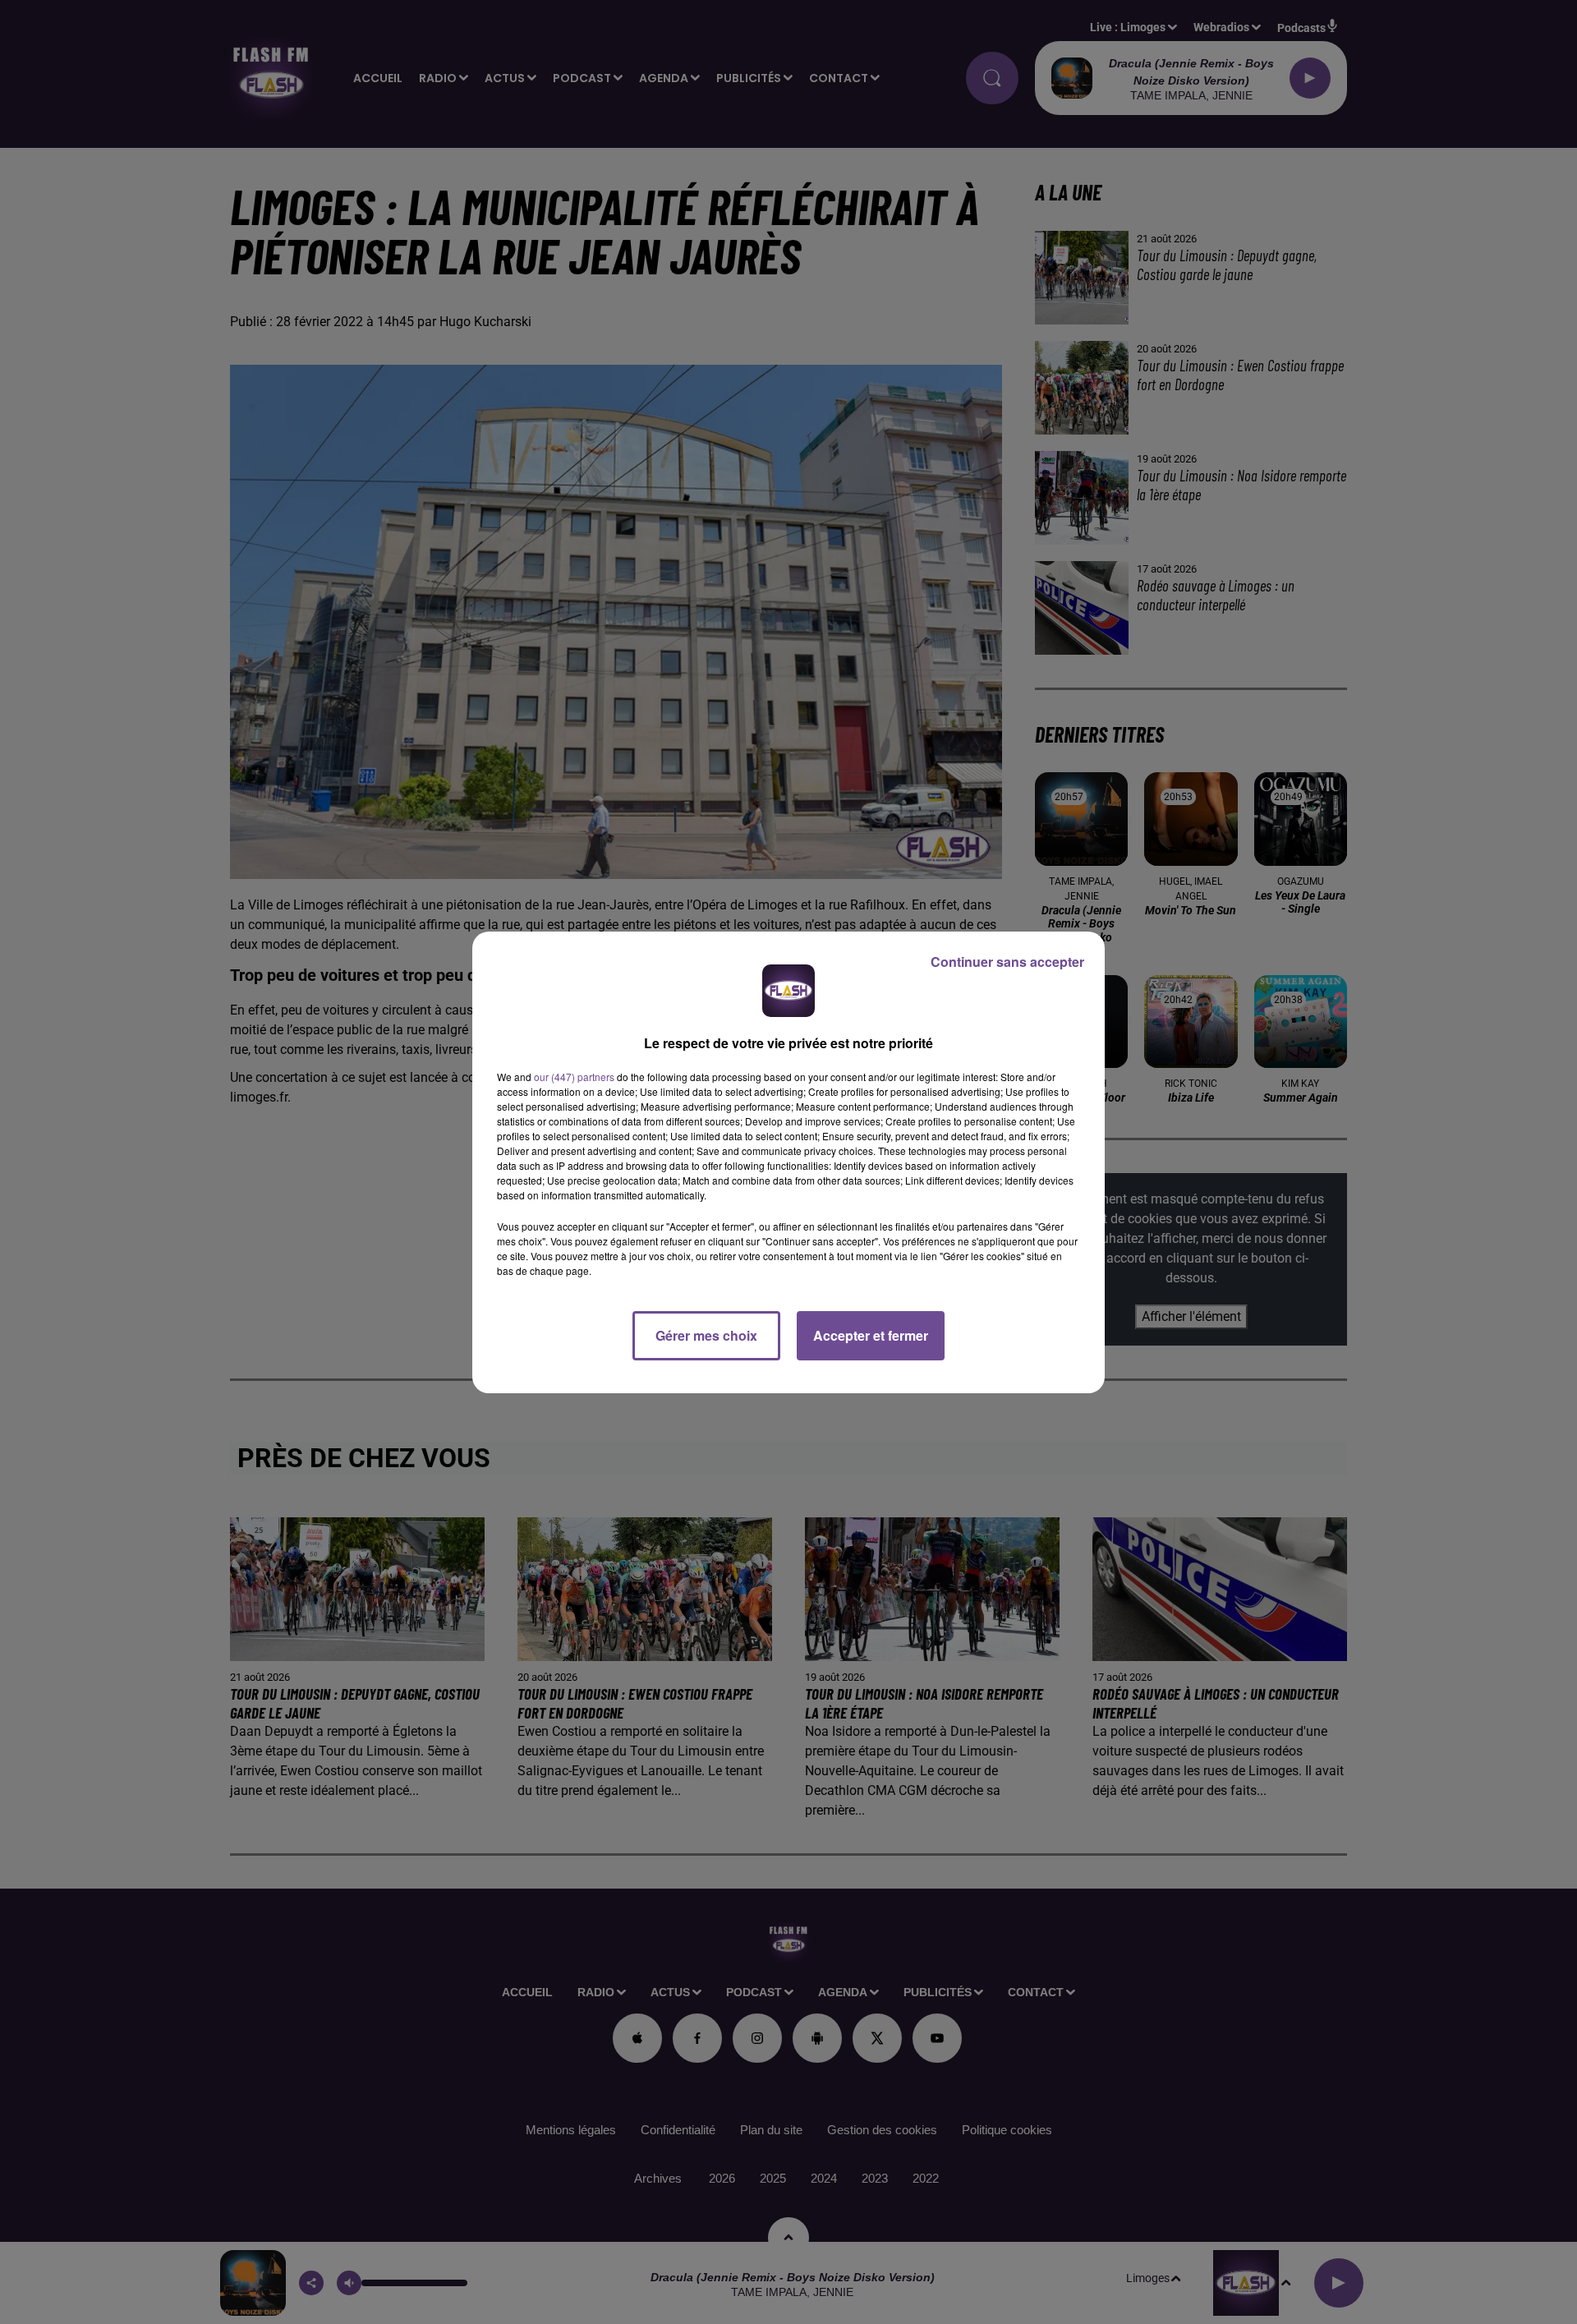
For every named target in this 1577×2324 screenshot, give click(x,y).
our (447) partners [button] (574, 1077)
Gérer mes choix (706, 1335)
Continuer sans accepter (1007, 962)
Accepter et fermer (871, 1335)
